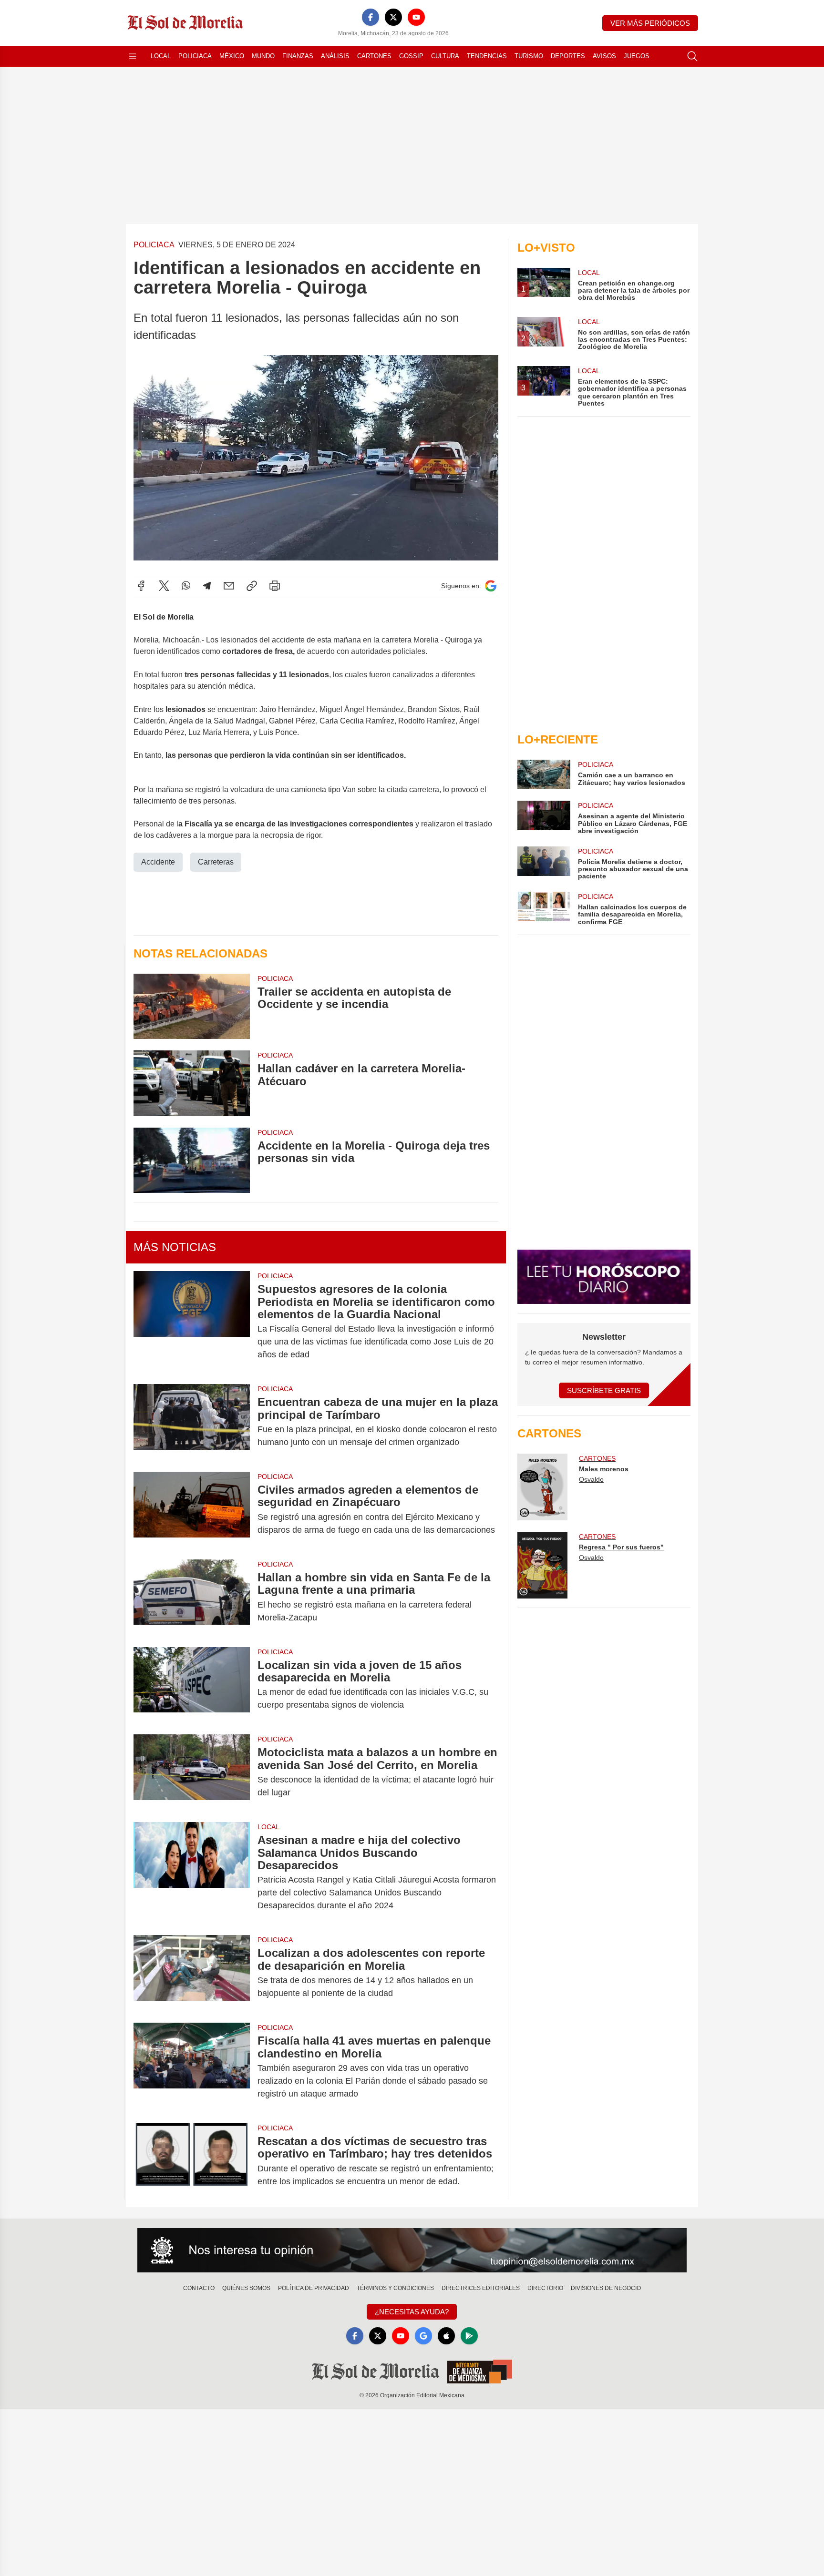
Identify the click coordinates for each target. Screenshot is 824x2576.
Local (161, 56)
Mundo (263, 56)
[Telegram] (207, 586)
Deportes (568, 56)
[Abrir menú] (133, 56)
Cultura (445, 56)
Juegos (637, 56)
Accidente (158, 862)
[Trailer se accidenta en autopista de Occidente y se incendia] (192, 1006)
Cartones (374, 56)
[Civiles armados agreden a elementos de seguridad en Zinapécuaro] (192, 1510)
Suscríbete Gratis (604, 1390)
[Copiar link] (252, 586)
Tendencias (487, 56)
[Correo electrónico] (229, 586)
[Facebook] (371, 17)
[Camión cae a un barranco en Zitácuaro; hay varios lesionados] (544, 774)
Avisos (604, 56)
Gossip (411, 56)
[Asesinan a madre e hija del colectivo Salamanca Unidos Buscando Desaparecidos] (192, 1873)
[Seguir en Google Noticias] (491, 586)
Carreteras (216, 862)
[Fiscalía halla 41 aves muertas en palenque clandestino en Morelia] (192, 2067)
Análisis (335, 56)
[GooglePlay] (469, 2336)
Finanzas (298, 56)
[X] (393, 17)
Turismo (529, 56)
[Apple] (446, 2336)
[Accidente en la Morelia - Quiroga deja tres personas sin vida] (192, 1160)
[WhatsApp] (186, 586)
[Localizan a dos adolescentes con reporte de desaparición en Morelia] (192, 1973)
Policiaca (195, 56)
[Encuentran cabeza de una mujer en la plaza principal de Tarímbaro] (192, 1422)
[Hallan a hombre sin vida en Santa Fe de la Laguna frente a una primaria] (192, 1598)
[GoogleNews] (423, 2336)
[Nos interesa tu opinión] (412, 2250)
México (232, 56)
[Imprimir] (275, 586)
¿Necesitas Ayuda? (412, 2312)
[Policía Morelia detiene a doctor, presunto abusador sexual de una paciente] (544, 863)
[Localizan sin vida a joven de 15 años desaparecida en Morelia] (192, 1685)
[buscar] (692, 56)
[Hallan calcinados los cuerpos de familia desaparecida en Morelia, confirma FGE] (544, 909)
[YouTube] (416, 17)
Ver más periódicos (650, 23)
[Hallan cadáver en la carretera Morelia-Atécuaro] (192, 1083)
